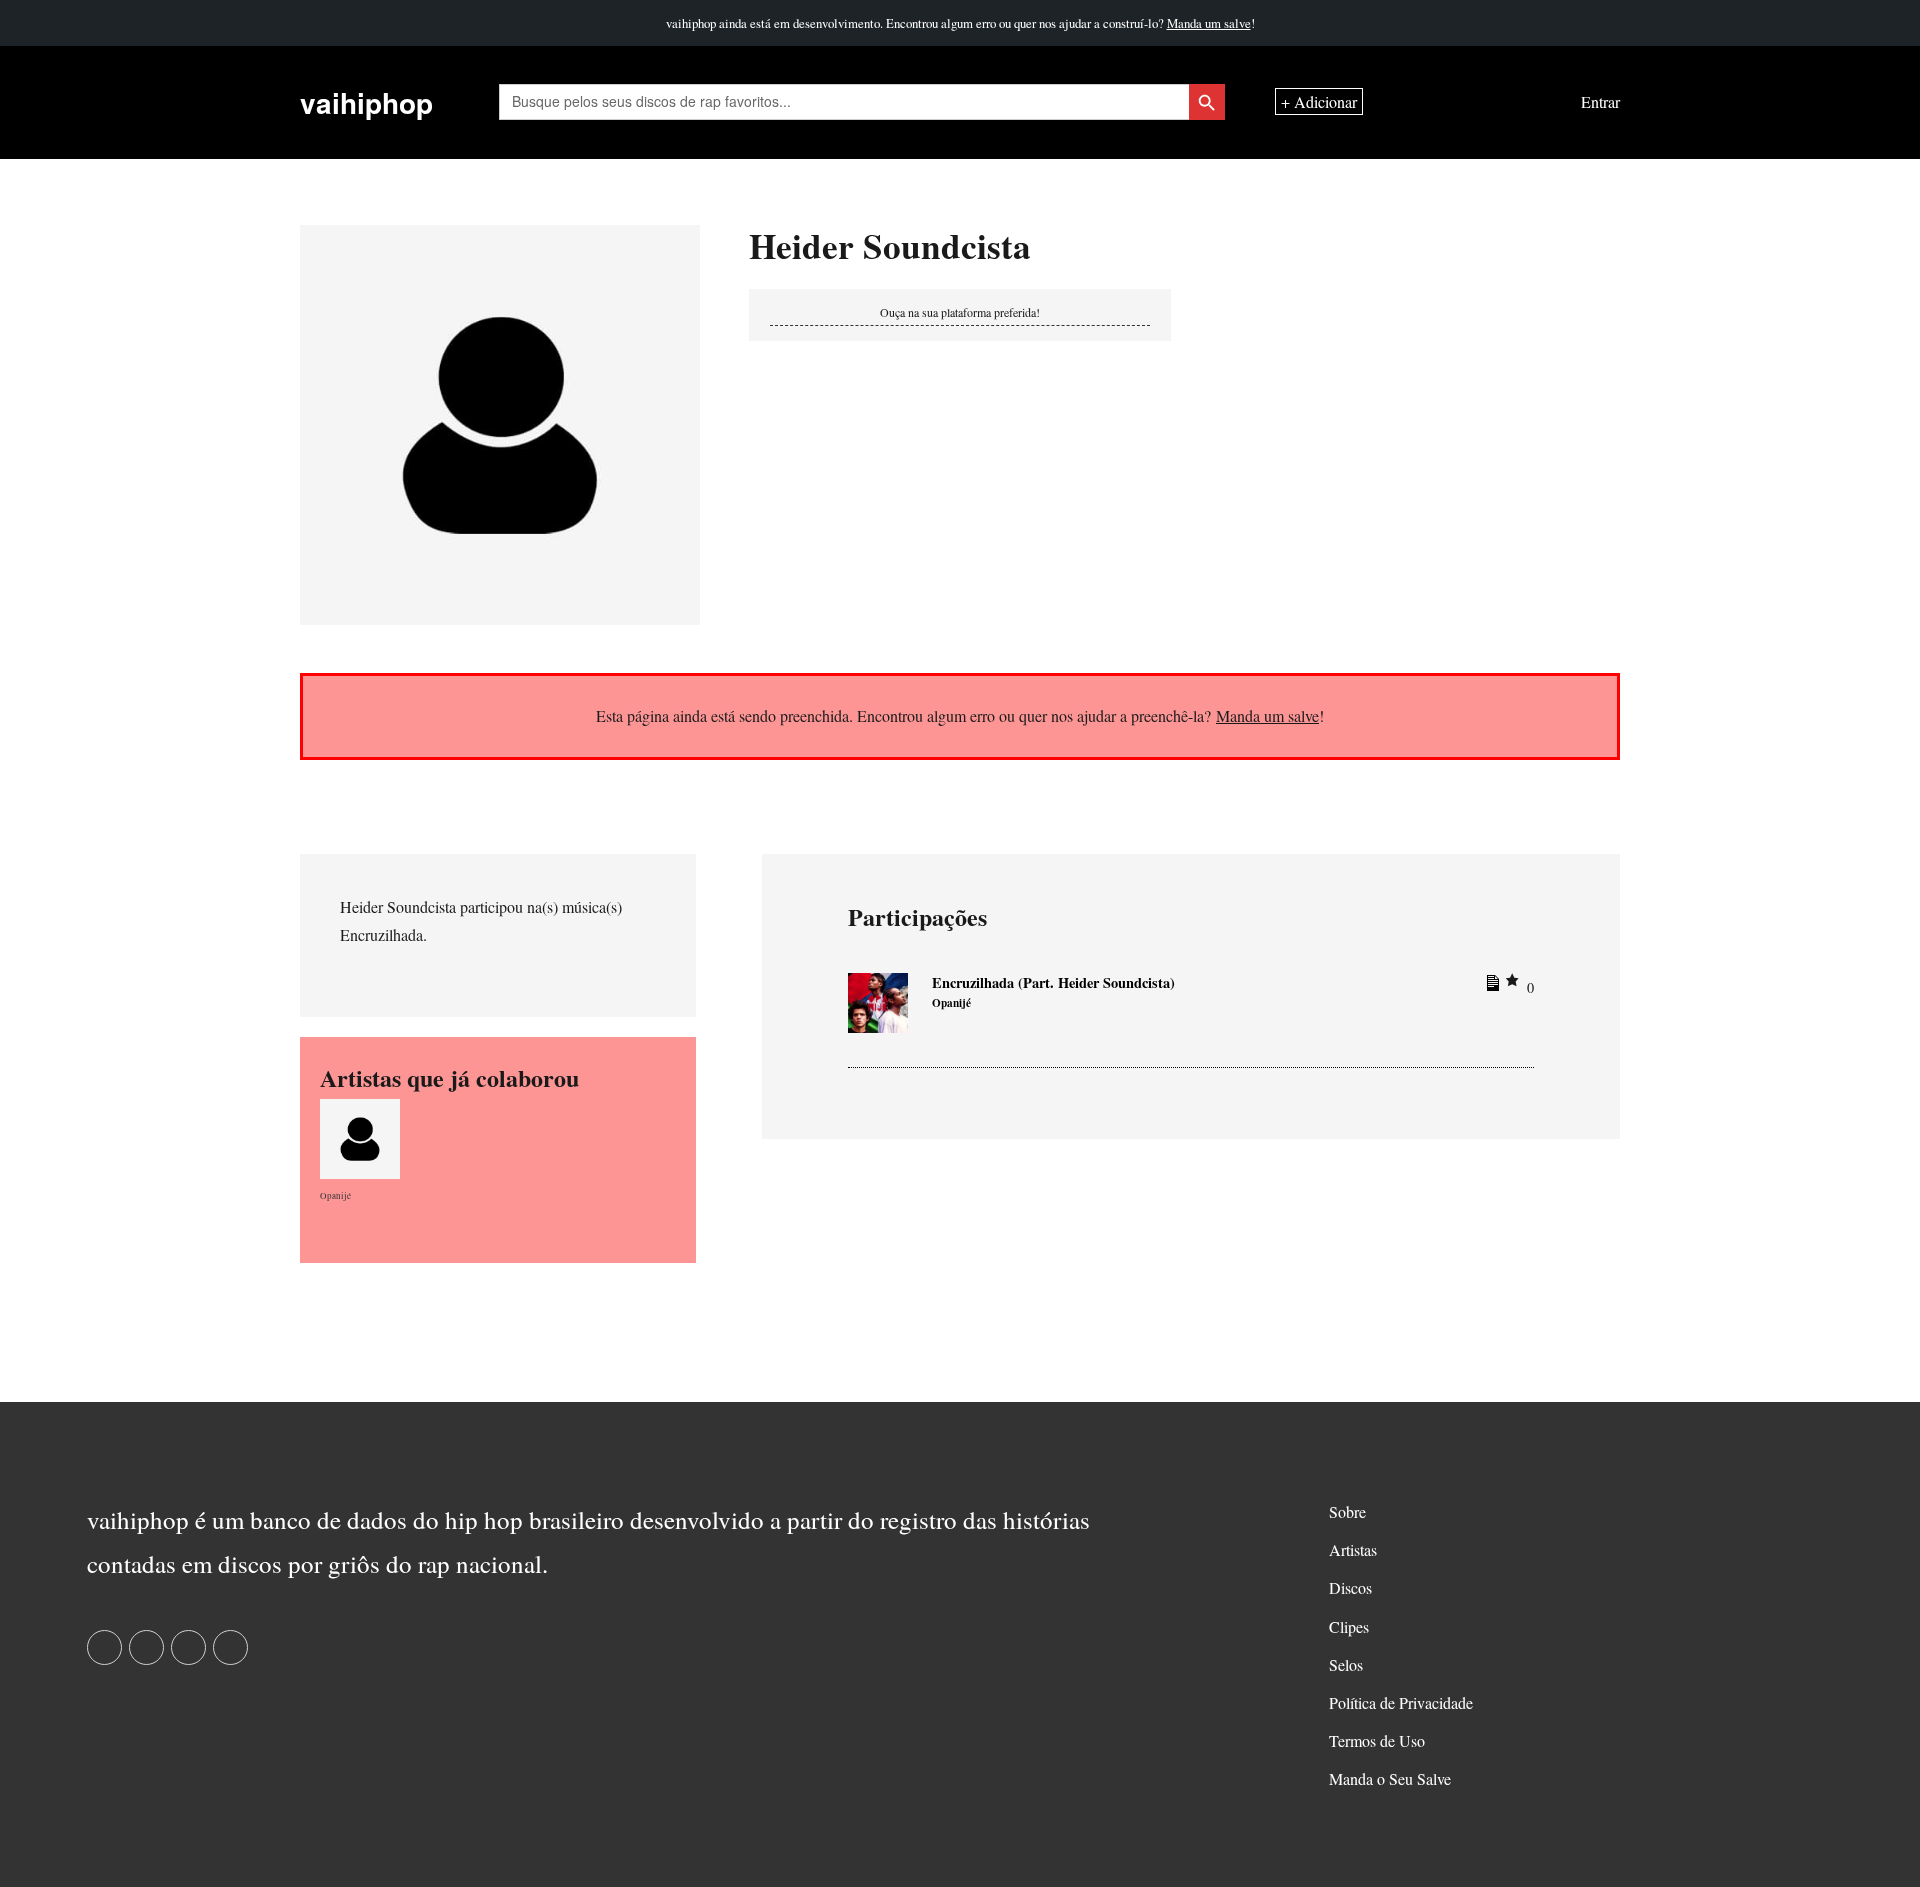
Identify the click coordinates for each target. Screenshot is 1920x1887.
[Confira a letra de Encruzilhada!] (1490, 987)
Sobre (1347, 1511)
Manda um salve (1209, 23)
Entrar (1600, 102)
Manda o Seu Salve (1390, 1778)
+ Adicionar (1319, 102)
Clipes (1349, 1626)
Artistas (1353, 1549)
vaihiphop (366, 102)
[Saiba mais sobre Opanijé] (360, 1135)
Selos (1346, 1664)
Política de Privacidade (1401, 1702)
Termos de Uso (1377, 1740)
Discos (1350, 1587)
